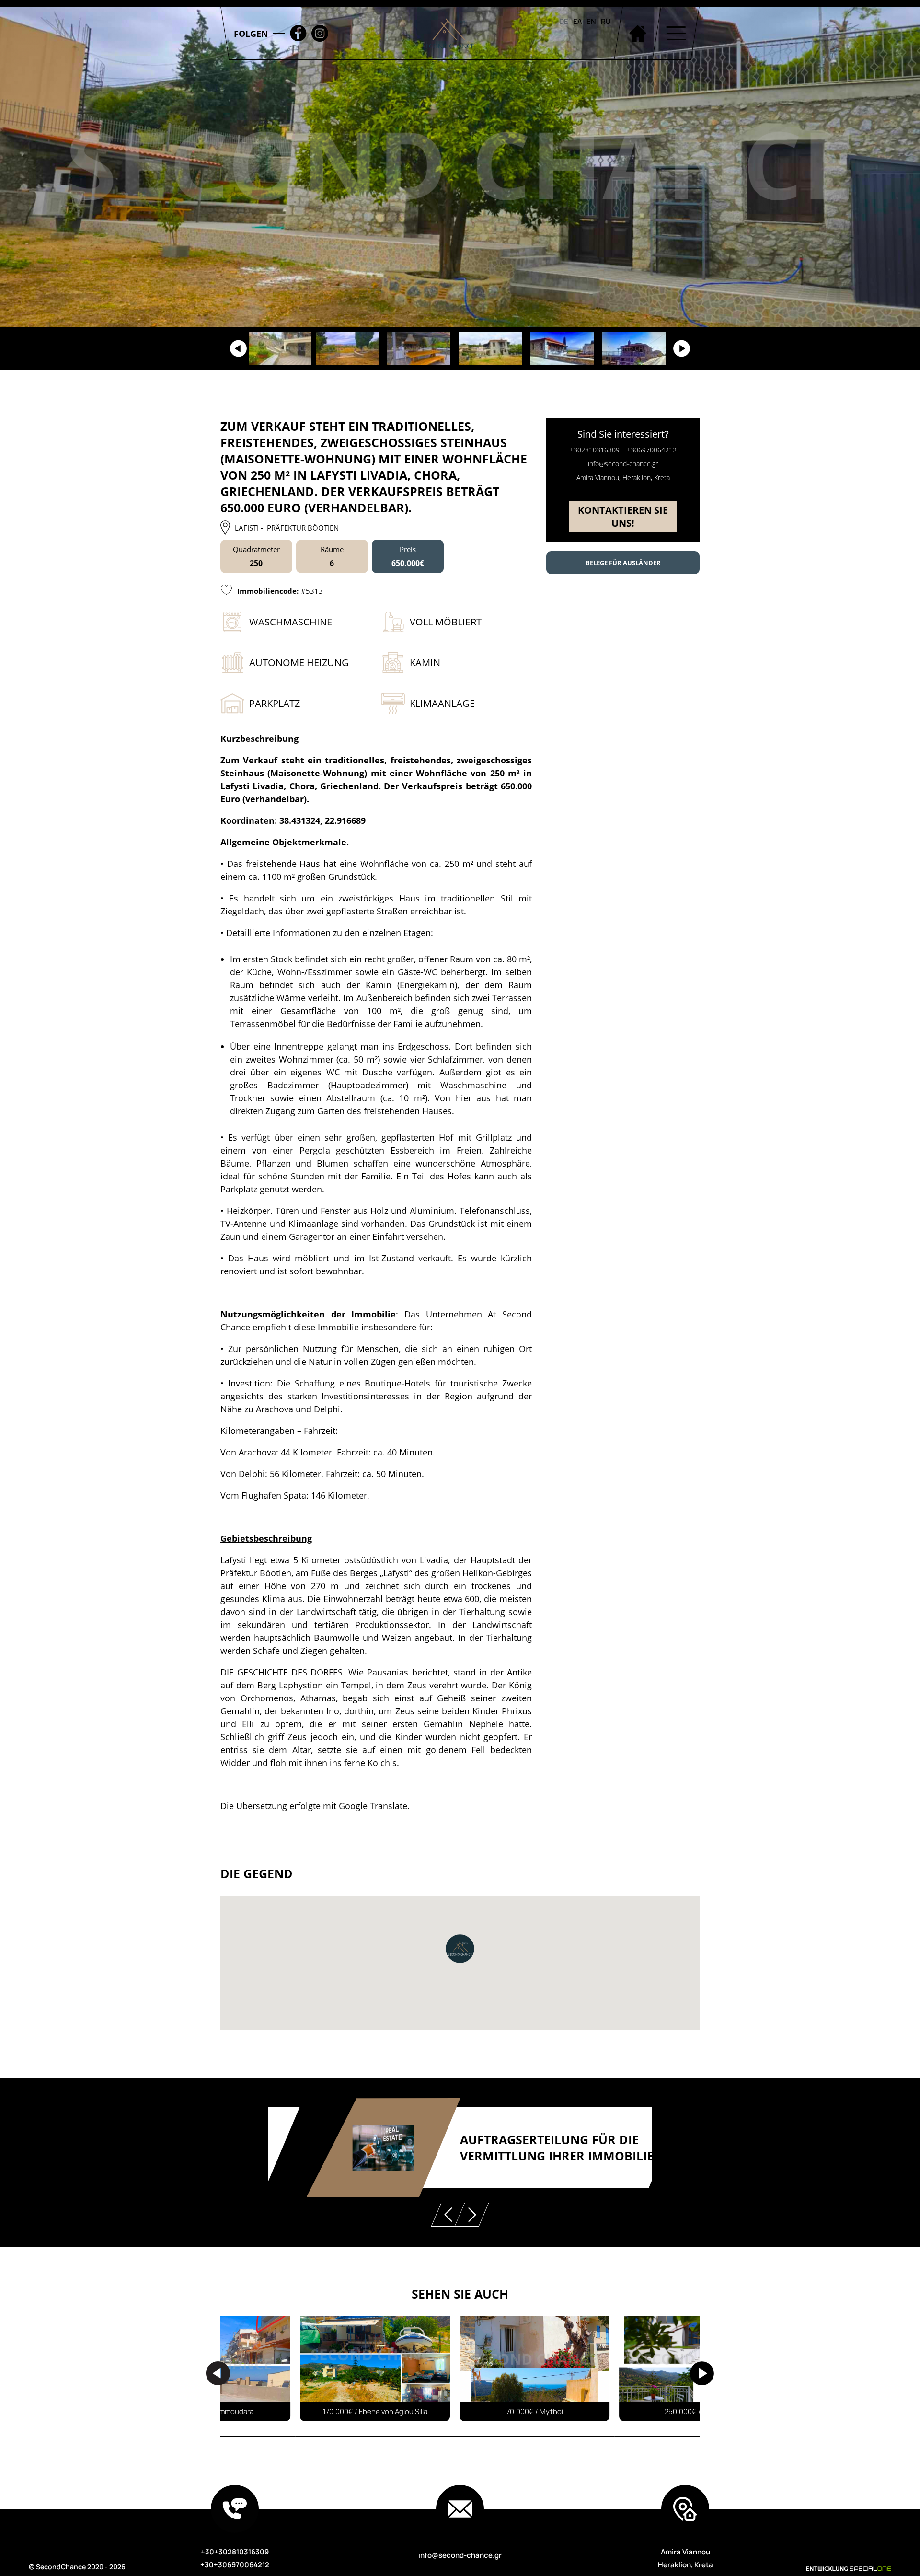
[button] (460, 1949)
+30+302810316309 (235, 2552)
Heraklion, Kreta (685, 2565)
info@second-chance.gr (623, 464)
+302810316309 (595, 450)
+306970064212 (652, 450)
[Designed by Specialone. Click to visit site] (824, 2569)
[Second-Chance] (448, 33)
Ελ (577, 21)
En (591, 21)
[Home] (637, 33)
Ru (606, 21)
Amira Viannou (685, 2552)
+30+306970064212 (235, 2565)
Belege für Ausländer (623, 563)
